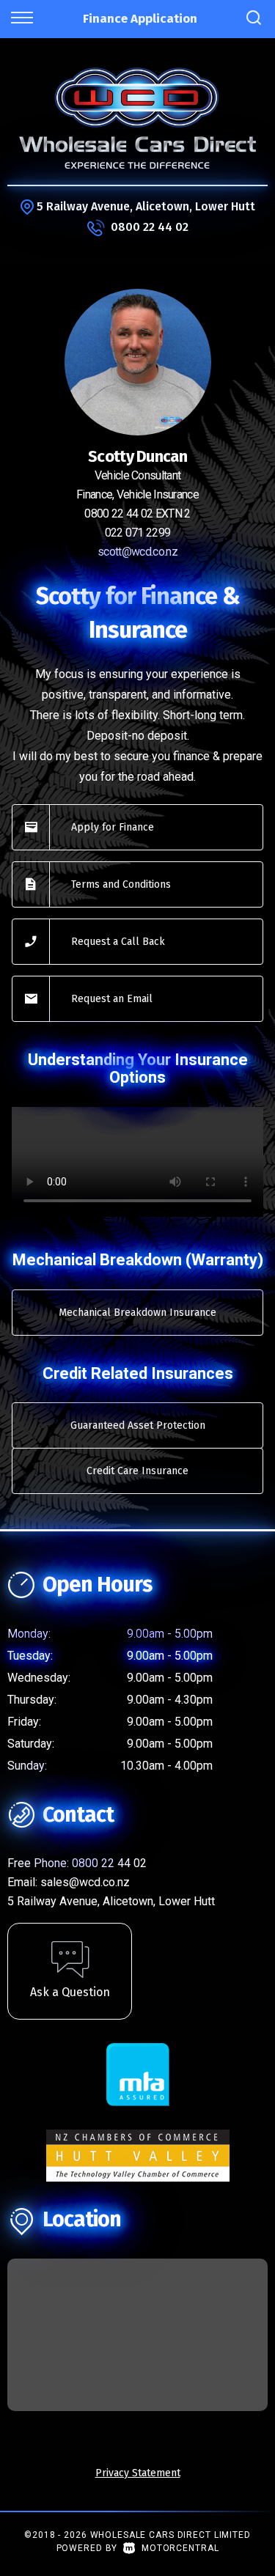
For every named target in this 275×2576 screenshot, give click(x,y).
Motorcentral (180, 2548)
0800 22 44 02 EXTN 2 (137, 514)
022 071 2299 (138, 533)
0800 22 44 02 (150, 227)
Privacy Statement (138, 2473)
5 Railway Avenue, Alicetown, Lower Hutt (146, 206)
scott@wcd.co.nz (137, 552)
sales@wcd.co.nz (85, 1882)
